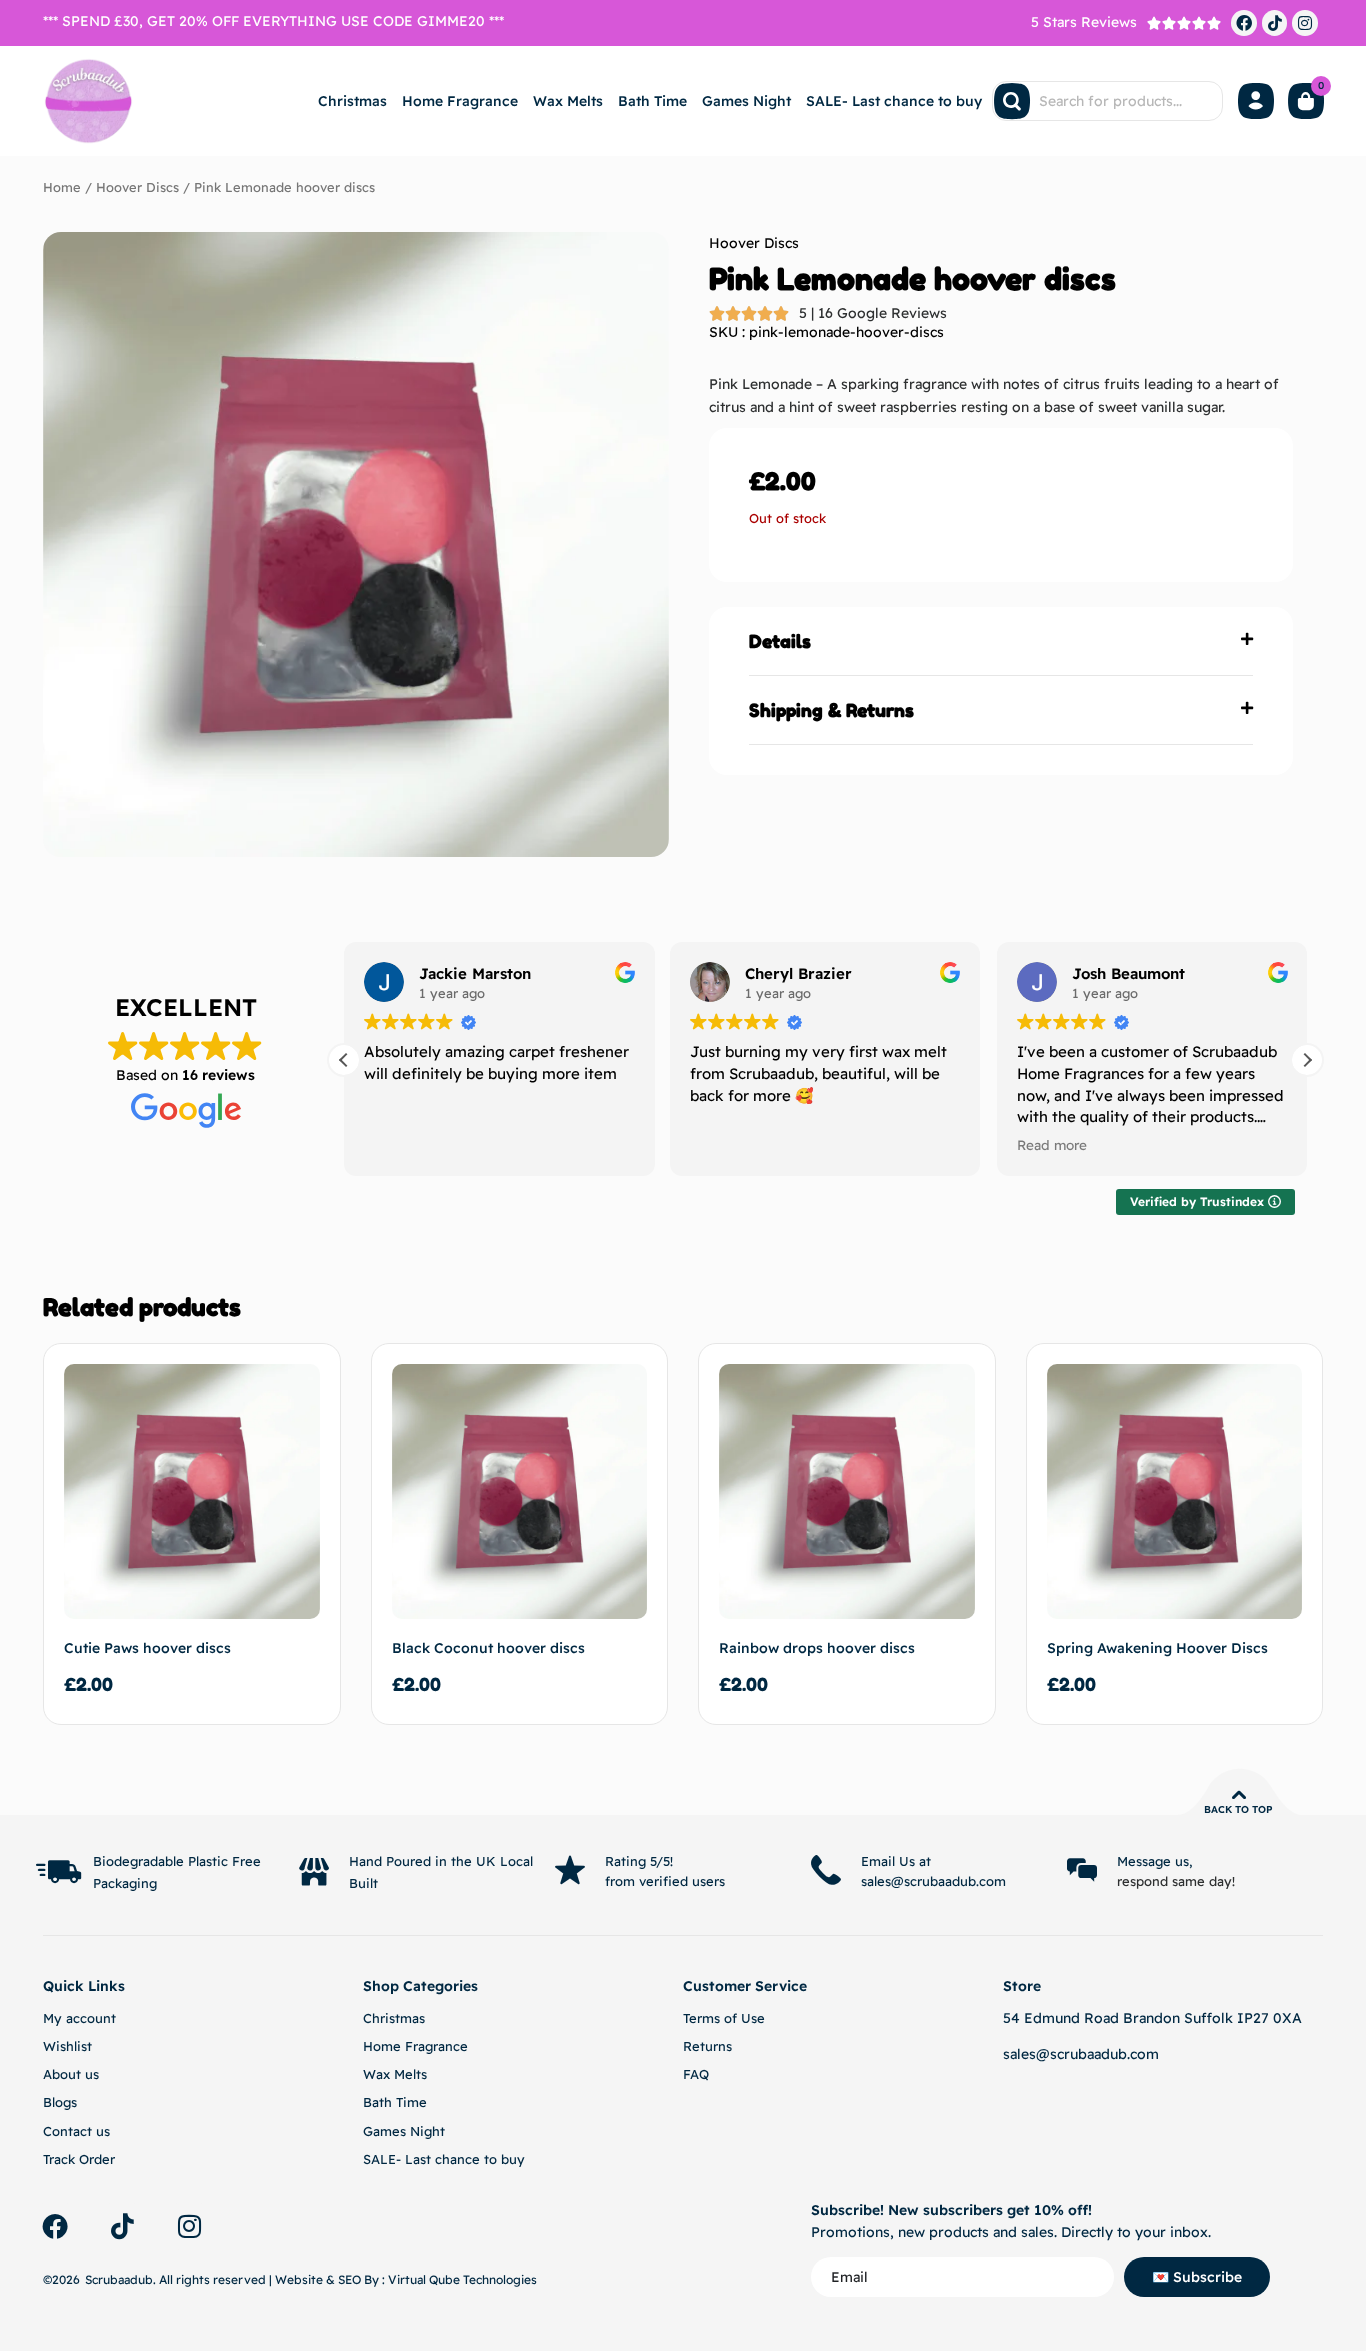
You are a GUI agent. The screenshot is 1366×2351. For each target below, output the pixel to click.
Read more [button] (1052, 1144)
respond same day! (1176, 1881)
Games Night (746, 101)
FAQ (696, 2074)
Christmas (352, 101)
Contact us (76, 2131)
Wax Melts (568, 101)
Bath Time (652, 101)
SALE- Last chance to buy (894, 101)
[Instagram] (1305, 23)
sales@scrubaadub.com (1081, 2054)
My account (79, 2018)
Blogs (60, 2102)
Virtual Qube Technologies (462, 2279)
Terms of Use (724, 2018)
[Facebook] (1244, 23)
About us (71, 2074)
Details (780, 641)
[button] (1001, 641)
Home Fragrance (460, 101)
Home (62, 187)
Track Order (79, 2159)
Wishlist (67, 2046)
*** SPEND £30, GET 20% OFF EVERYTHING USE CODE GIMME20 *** (273, 21)
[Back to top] (1239, 1795)
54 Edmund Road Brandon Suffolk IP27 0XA (1152, 2018)
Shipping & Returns (831, 710)
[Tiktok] (1275, 23)
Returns (707, 2046)
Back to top (1238, 1809)
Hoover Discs (137, 187)
